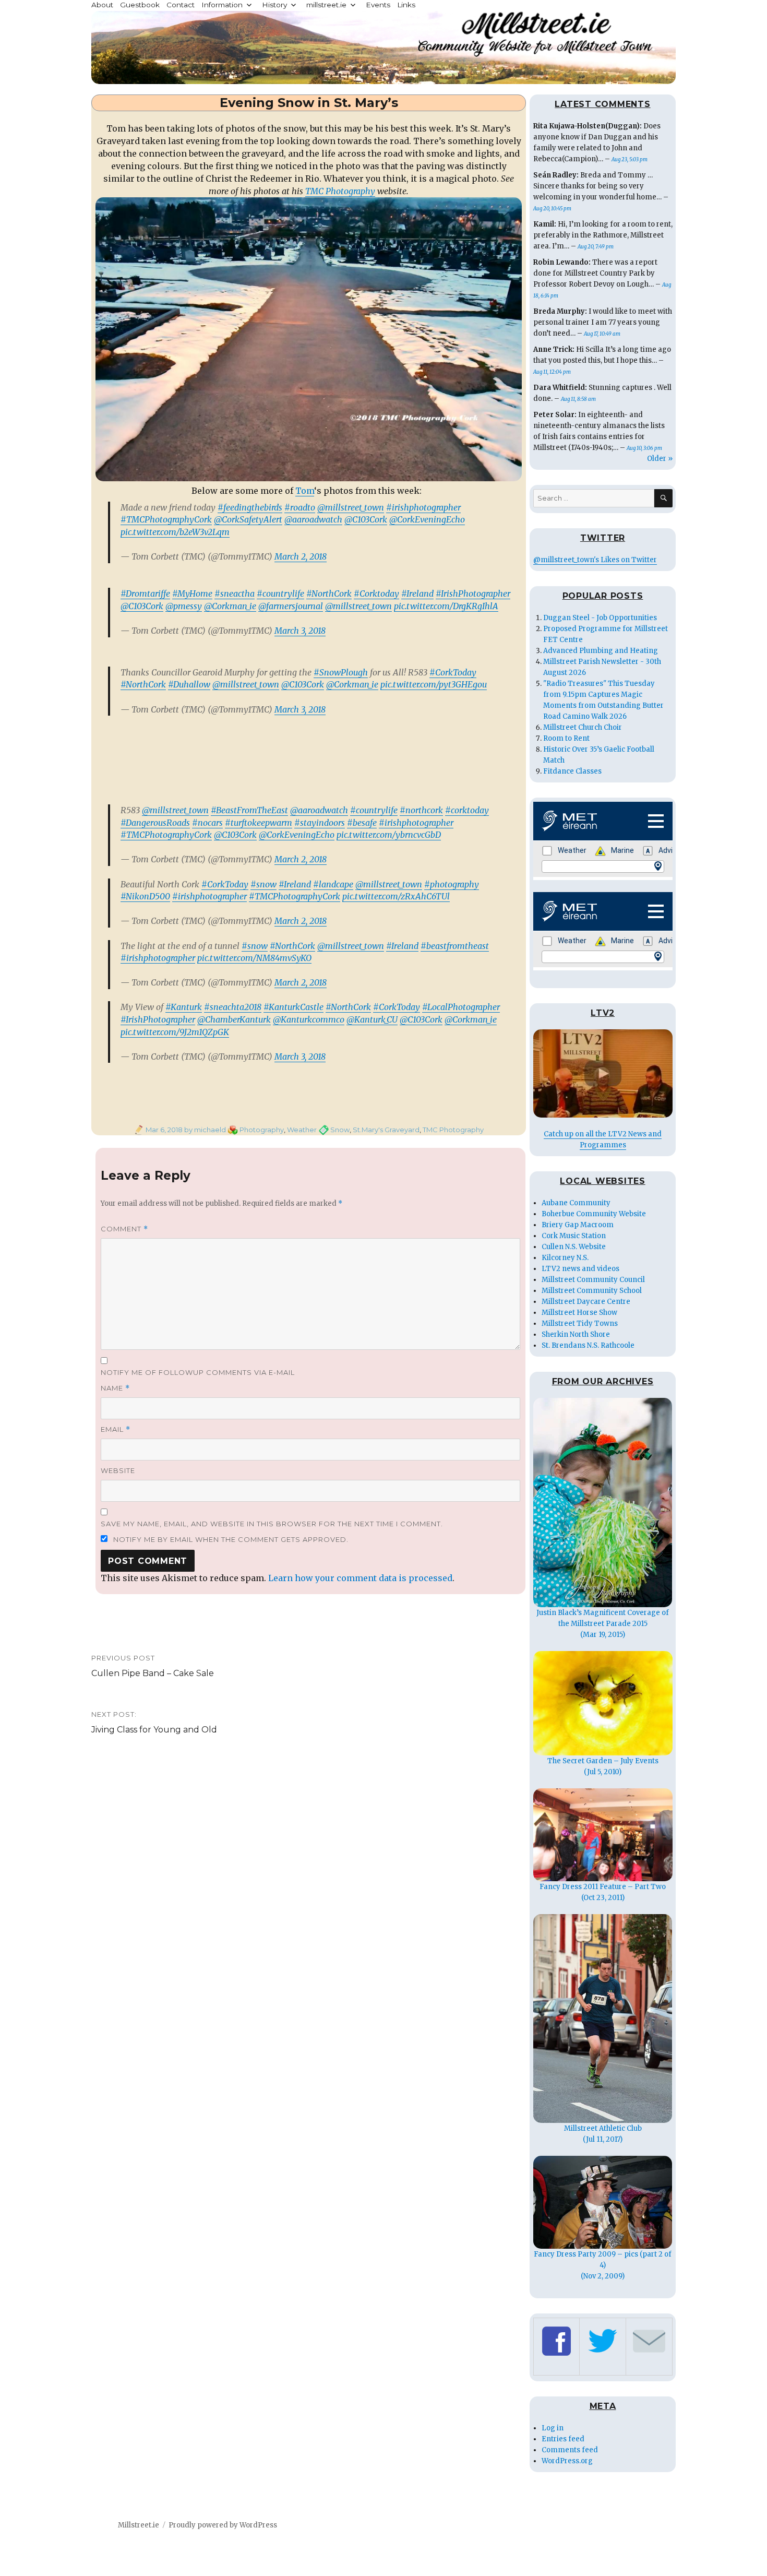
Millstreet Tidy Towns (580, 1323)
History (274, 5)
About (102, 5)
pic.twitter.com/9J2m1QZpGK (175, 1032)
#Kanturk (184, 1007)
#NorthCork (329, 593)
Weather (302, 1130)
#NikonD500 (145, 896)
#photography (452, 884)
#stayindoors (320, 823)
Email (116, 1429)
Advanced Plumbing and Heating (601, 651)
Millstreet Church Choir (583, 727)
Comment (124, 1229)
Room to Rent (566, 738)
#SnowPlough (341, 672)
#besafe (362, 823)
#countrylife (280, 593)
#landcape (333, 884)
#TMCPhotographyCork (166, 519)
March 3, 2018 (300, 631)
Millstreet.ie (139, 2525)
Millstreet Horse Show (579, 1313)
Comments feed (570, 2450)
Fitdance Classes (572, 771)
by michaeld (204, 1130)
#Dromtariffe (145, 593)
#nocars (207, 823)
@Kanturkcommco (309, 1019)
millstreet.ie (326, 5)
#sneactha (235, 593)
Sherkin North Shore (576, 1334)
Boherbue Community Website (594, 1214)
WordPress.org (567, 2461)
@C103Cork (366, 519)
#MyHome (192, 593)
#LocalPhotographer (461, 1007)
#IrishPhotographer (473, 593)
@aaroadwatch (313, 519)
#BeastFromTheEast (249, 810)
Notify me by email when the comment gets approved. (230, 1539)
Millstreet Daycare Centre (586, 1302)
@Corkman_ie (230, 606)
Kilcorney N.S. (565, 1258)
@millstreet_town (351, 507)
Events (378, 5)
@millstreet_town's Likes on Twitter (595, 560)
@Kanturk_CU (372, 1019)
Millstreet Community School (592, 1291)
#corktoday (467, 810)
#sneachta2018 (233, 1007)
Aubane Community (576, 1203)
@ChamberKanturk (234, 1019)
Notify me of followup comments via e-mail (198, 1372)
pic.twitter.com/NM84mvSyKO (254, 958)
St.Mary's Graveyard (386, 1130)
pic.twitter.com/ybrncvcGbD (389, 835)
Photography (262, 1130)
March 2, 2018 (301, 556)
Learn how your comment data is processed (360, 1578)
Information (222, 5)
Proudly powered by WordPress (223, 2525)
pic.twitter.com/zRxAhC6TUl (396, 896)
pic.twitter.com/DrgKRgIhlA (446, 606)
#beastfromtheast (455, 946)
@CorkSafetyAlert (248, 519)
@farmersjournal (291, 606)
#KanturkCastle (293, 1007)
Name (115, 1388)
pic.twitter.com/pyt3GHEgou (434, 684)
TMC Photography (340, 191)
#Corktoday (376, 593)
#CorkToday (453, 672)
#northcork (421, 810)
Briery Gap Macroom (578, 1225)
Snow (340, 1130)
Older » (660, 459)
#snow (263, 884)
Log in (553, 2428)
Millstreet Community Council (593, 1280)
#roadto (300, 507)
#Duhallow (189, 684)
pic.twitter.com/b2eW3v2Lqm (175, 532)
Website (118, 1470)
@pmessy (184, 606)
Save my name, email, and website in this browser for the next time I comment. (272, 1524)
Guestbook (140, 5)
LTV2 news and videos (580, 1269)
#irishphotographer (423, 507)
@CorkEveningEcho (427, 519)
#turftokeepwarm (259, 823)
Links (406, 5)
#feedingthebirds (250, 507)
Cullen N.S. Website (574, 1247)
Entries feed (563, 2439)
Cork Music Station (574, 1236)
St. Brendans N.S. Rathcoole (588, 1345)
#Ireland (417, 593)
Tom (305, 491)
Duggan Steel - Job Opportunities (600, 618)
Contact (181, 5)
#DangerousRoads (155, 823)
